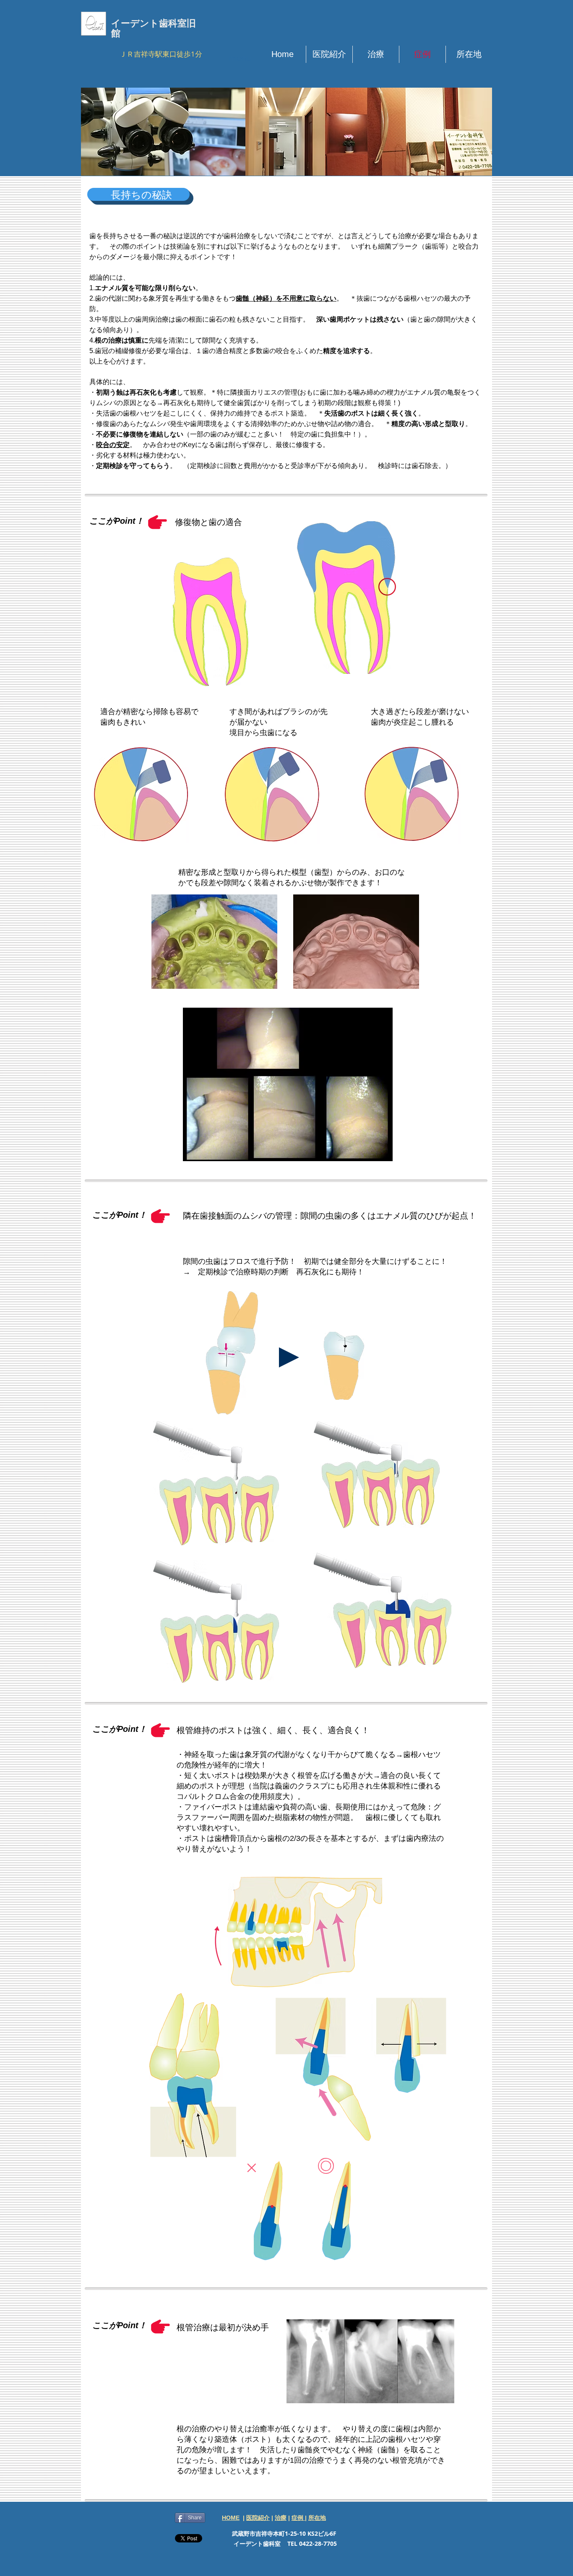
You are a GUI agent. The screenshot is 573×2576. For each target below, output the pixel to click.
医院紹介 (258, 2518)
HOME (231, 2518)
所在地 (317, 2518)
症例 (298, 2518)
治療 (281, 2518)
